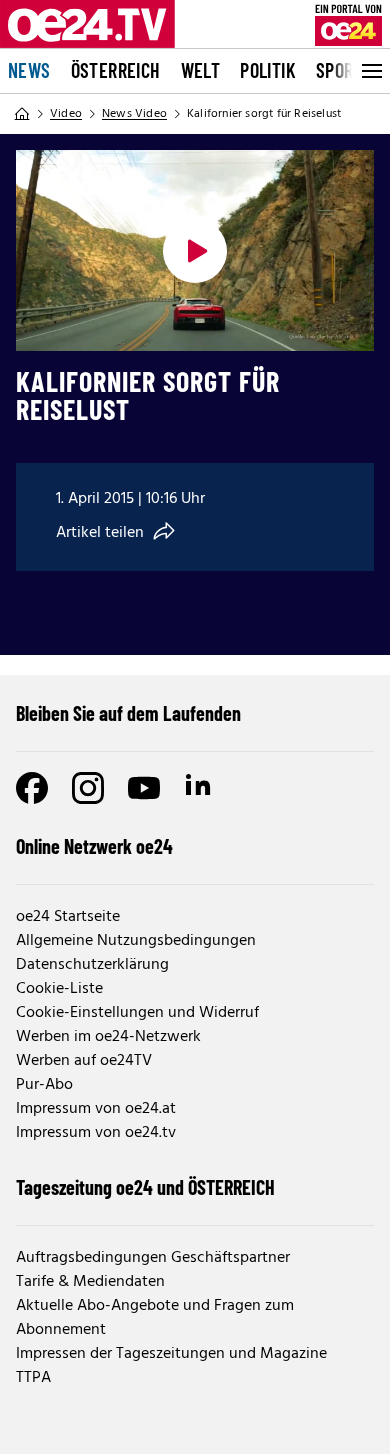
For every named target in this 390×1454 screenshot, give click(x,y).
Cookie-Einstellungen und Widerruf (137, 1013)
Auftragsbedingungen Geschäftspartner (153, 1258)
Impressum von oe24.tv (96, 1133)
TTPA (33, 1378)
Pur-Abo (44, 1085)
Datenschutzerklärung (92, 965)
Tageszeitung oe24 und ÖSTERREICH (145, 1187)
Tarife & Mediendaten (90, 1282)
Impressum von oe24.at (96, 1109)
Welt (201, 70)
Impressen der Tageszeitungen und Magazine (171, 1354)
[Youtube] (144, 788)
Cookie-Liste (59, 989)
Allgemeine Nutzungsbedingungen (136, 941)
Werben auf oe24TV (84, 1061)
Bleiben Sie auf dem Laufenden (128, 713)
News (29, 70)
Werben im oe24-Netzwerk (108, 1037)
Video (66, 114)
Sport (339, 70)
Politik (268, 70)
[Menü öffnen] (370, 71)
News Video (134, 114)
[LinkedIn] (200, 788)
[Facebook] (32, 788)
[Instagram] (88, 788)
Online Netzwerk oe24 (94, 846)
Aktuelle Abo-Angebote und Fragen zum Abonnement (155, 1318)
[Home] (22, 114)
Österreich (116, 70)
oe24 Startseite (68, 917)
